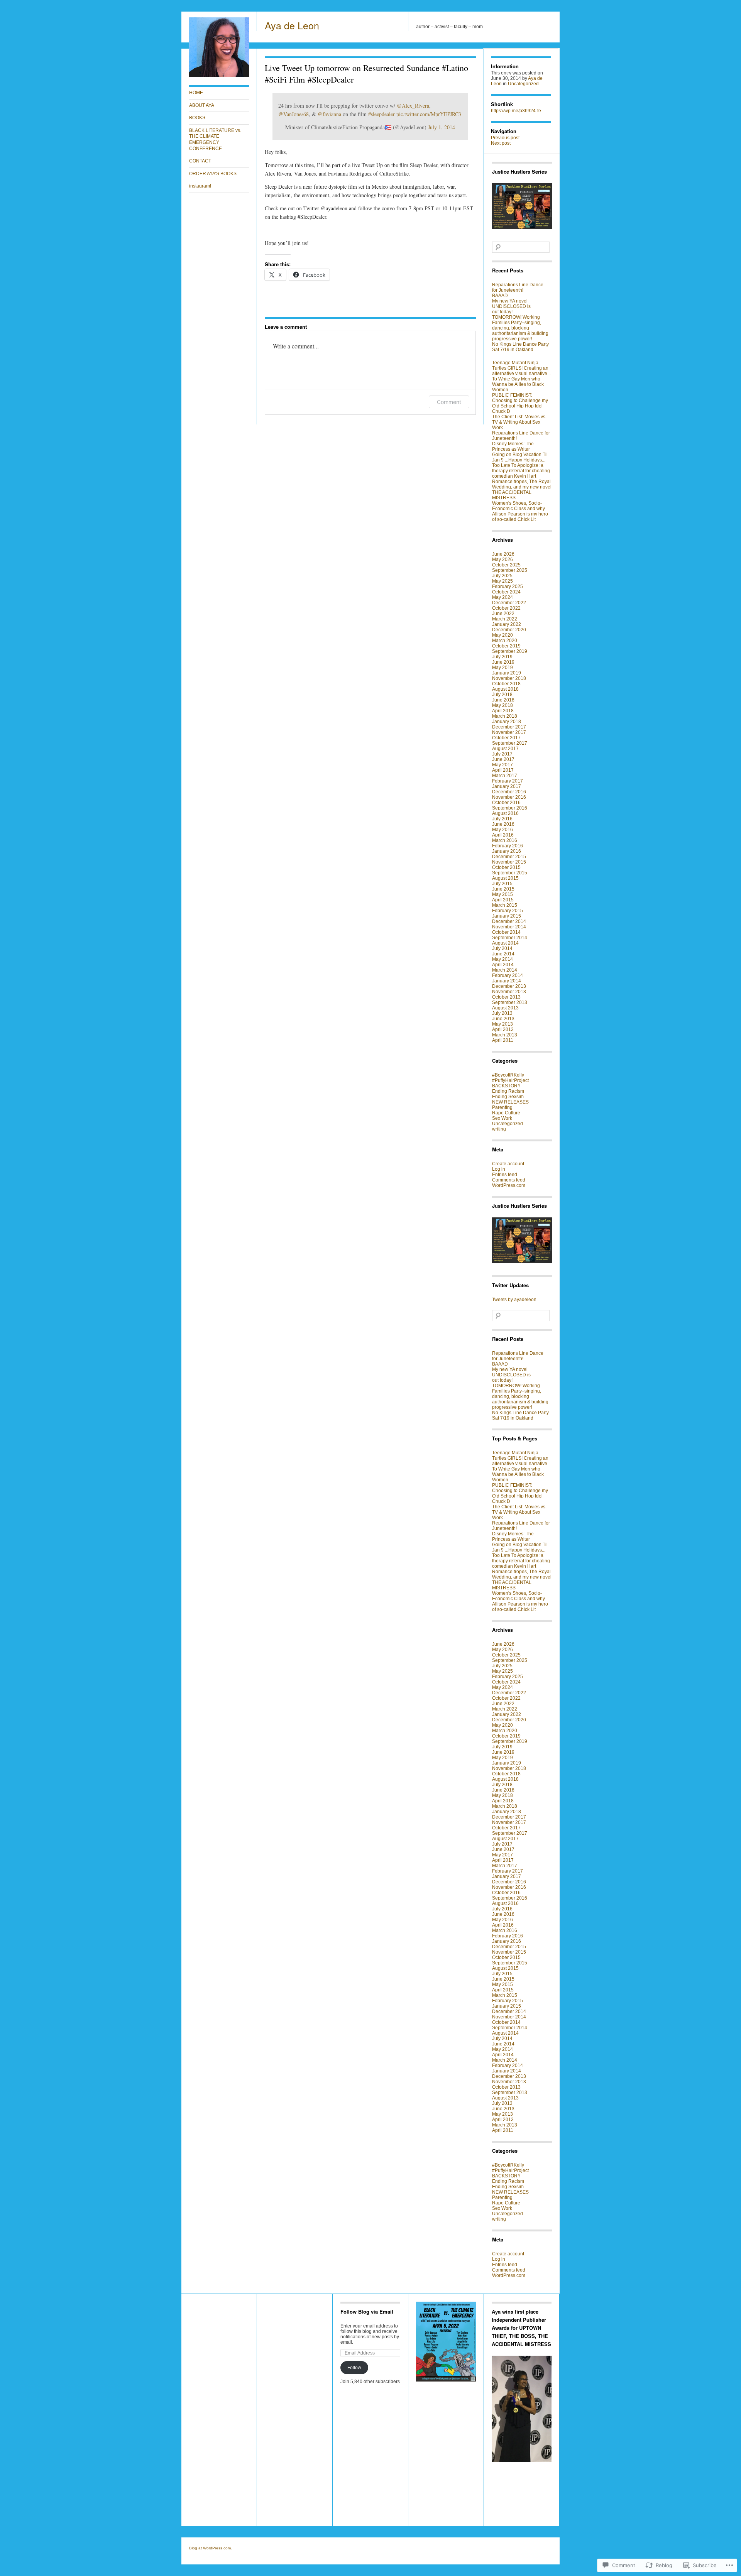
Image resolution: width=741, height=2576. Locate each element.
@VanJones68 (294, 114)
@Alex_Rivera (413, 106)
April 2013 (503, 1029)
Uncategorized (523, 84)
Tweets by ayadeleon (514, 1300)
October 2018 (506, 684)
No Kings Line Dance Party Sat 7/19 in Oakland (520, 347)
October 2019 (506, 646)
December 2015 (509, 857)
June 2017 (503, 759)
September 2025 (510, 570)
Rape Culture (506, 1113)
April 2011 (503, 1040)
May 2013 (502, 1024)
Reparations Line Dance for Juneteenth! (518, 287)
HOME (196, 93)
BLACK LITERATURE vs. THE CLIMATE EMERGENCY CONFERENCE (215, 139)
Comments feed (509, 1180)
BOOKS (197, 118)
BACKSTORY (506, 1086)
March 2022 (505, 619)
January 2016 (507, 851)
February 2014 (508, 975)
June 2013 (503, 1019)
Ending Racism (508, 1091)
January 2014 (507, 981)
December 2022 (509, 603)
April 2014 (503, 965)
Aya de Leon (292, 25)
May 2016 (502, 830)
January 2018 (507, 722)
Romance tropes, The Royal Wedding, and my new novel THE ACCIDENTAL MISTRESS (522, 490)
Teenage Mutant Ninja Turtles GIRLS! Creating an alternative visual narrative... (521, 368)
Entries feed (505, 1175)
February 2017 (508, 781)
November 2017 (509, 732)
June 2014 (503, 954)
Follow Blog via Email (367, 2311)
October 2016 (506, 803)
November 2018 (509, 678)
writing (499, 1129)
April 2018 (503, 711)
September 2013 (510, 1002)
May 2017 (502, 765)
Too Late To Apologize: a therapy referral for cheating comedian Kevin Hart (521, 471)
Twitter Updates (510, 1285)
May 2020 (502, 635)
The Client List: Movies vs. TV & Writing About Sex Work (519, 422)
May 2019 (502, 668)
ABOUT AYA (202, 105)
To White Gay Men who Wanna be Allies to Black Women (518, 384)
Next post (501, 143)
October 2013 (506, 997)
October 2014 (506, 932)
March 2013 (505, 1035)
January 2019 (507, 673)
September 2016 (510, 808)
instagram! (200, 186)
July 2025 (502, 576)
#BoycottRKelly (508, 1075)
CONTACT (200, 161)
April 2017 (503, 770)
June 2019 (503, 662)
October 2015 (506, 867)
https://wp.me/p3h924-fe (516, 111)
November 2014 (509, 927)
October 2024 (506, 592)
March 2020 (505, 641)
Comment (449, 402)
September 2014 (510, 938)
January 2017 (507, 786)
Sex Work (502, 1118)
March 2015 (505, 905)
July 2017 (502, 754)
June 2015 (503, 889)
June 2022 (503, 614)
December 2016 (509, 792)
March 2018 (505, 716)
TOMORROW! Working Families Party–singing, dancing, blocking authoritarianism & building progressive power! (520, 328)
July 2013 (502, 1013)
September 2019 (510, 651)
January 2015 (507, 916)
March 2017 (505, 776)
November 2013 (509, 992)
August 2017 (505, 749)
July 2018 (502, 695)
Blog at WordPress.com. (211, 2548)
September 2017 (510, 743)
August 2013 (505, 1008)
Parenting (502, 1107)
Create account (508, 1164)
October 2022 (506, 608)
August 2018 (505, 689)
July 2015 (502, 884)
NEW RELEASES (510, 1102)
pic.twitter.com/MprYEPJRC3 (429, 114)
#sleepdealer (381, 114)
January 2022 (507, 624)
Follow (354, 2368)
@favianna (329, 114)
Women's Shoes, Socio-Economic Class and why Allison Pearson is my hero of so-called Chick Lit (520, 511)
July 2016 (502, 819)
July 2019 (502, 657)
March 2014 (505, 970)
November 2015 (509, 862)
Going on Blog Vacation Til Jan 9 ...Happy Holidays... (520, 457)
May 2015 (502, 894)
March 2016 (505, 840)
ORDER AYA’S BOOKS (213, 174)
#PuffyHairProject (510, 1080)
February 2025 (508, 587)
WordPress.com (509, 1185)
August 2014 (505, 943)
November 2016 (509, 797)
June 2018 (503, 700)
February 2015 (508, 911)
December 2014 (509, 921)
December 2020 (509, 630)
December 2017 (509, 727)
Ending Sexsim (508, 1097)
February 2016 (508, 846)
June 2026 (503, 554)
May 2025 (502, 581)
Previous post (505, 138)
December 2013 (509, 986)
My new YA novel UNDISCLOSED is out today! (511, 306)
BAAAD (500, 296)
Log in (499, 1169)
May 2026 (502, 559)
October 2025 (506, 565)
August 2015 (505, 878)
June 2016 (503, 824)
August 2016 (505, 813)
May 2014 (502, 959)
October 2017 (506, 738)
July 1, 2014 (442, 127)
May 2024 (502, 597)
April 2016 (503, 835)
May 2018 (502, 705)
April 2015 (503, 900)
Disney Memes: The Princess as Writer (513, 446)
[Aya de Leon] (219, 76)
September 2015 (510, 873)
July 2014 (502, 948)
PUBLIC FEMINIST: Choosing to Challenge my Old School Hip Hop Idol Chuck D (520, 403)
